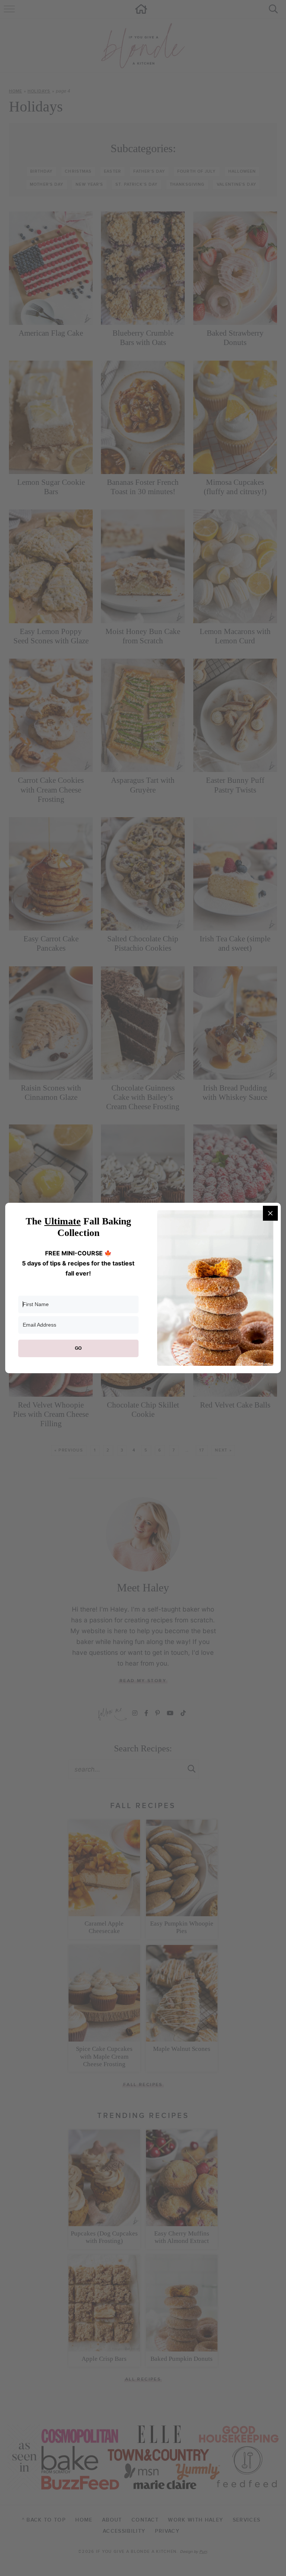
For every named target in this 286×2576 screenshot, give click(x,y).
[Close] (270, 1213)
